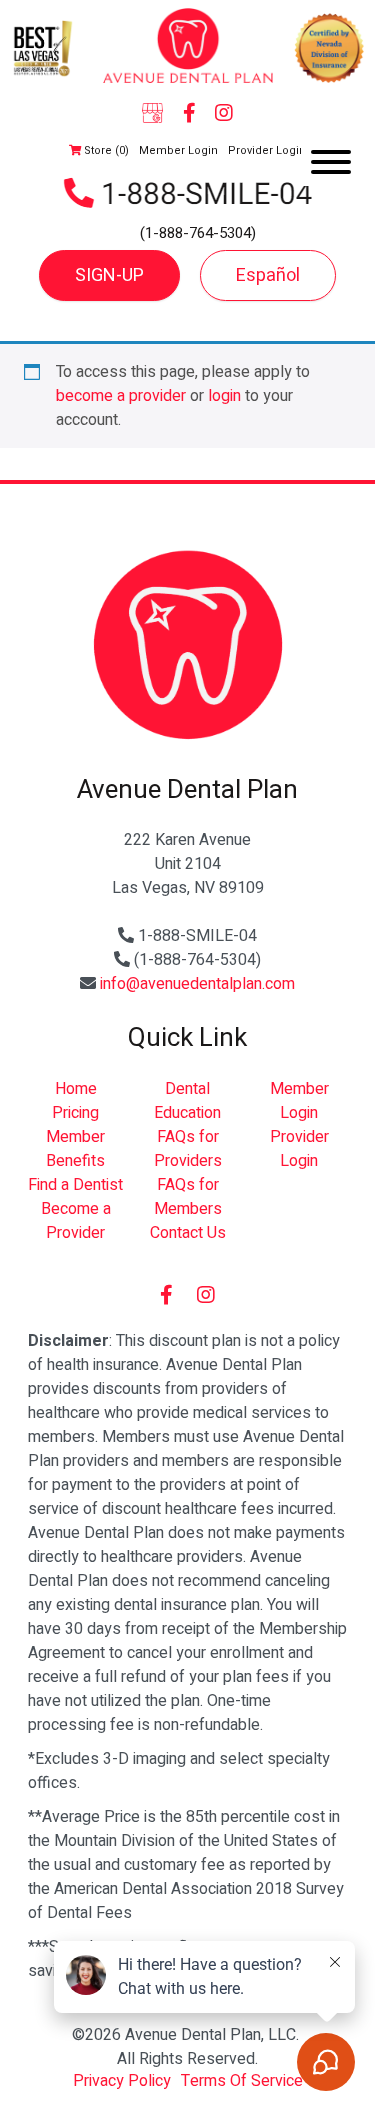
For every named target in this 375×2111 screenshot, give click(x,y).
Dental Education (187, 1101)
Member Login (178, 150)
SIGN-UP (109, 275)
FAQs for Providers (188, 1149)
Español (268, 275)
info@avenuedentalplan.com (197, 984)
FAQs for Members (188, 1197)
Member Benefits (75, 1149)
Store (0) (105, 150)
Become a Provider (76, 1221)
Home (76, 1089)
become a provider (121, 396)
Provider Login (267, 150)
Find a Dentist (75, 1185)
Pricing (75, 1113)
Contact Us (188, 1233)
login (224, 396)
